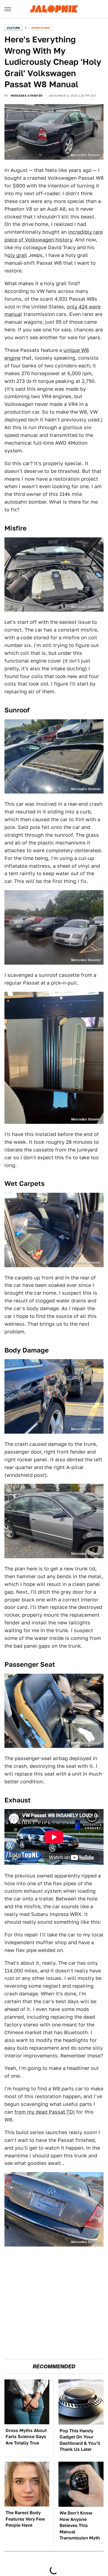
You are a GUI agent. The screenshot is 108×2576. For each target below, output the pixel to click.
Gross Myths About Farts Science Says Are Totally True (26, 2437)
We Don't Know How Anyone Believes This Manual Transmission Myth (80, 2525)
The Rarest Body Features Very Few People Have (25, 2519)
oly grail (17, 255)
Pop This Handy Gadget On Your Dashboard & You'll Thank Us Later (80, 2440)
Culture (14, 28)
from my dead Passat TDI (45, 2112)
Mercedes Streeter (27, 96)
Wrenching (41, 28)
